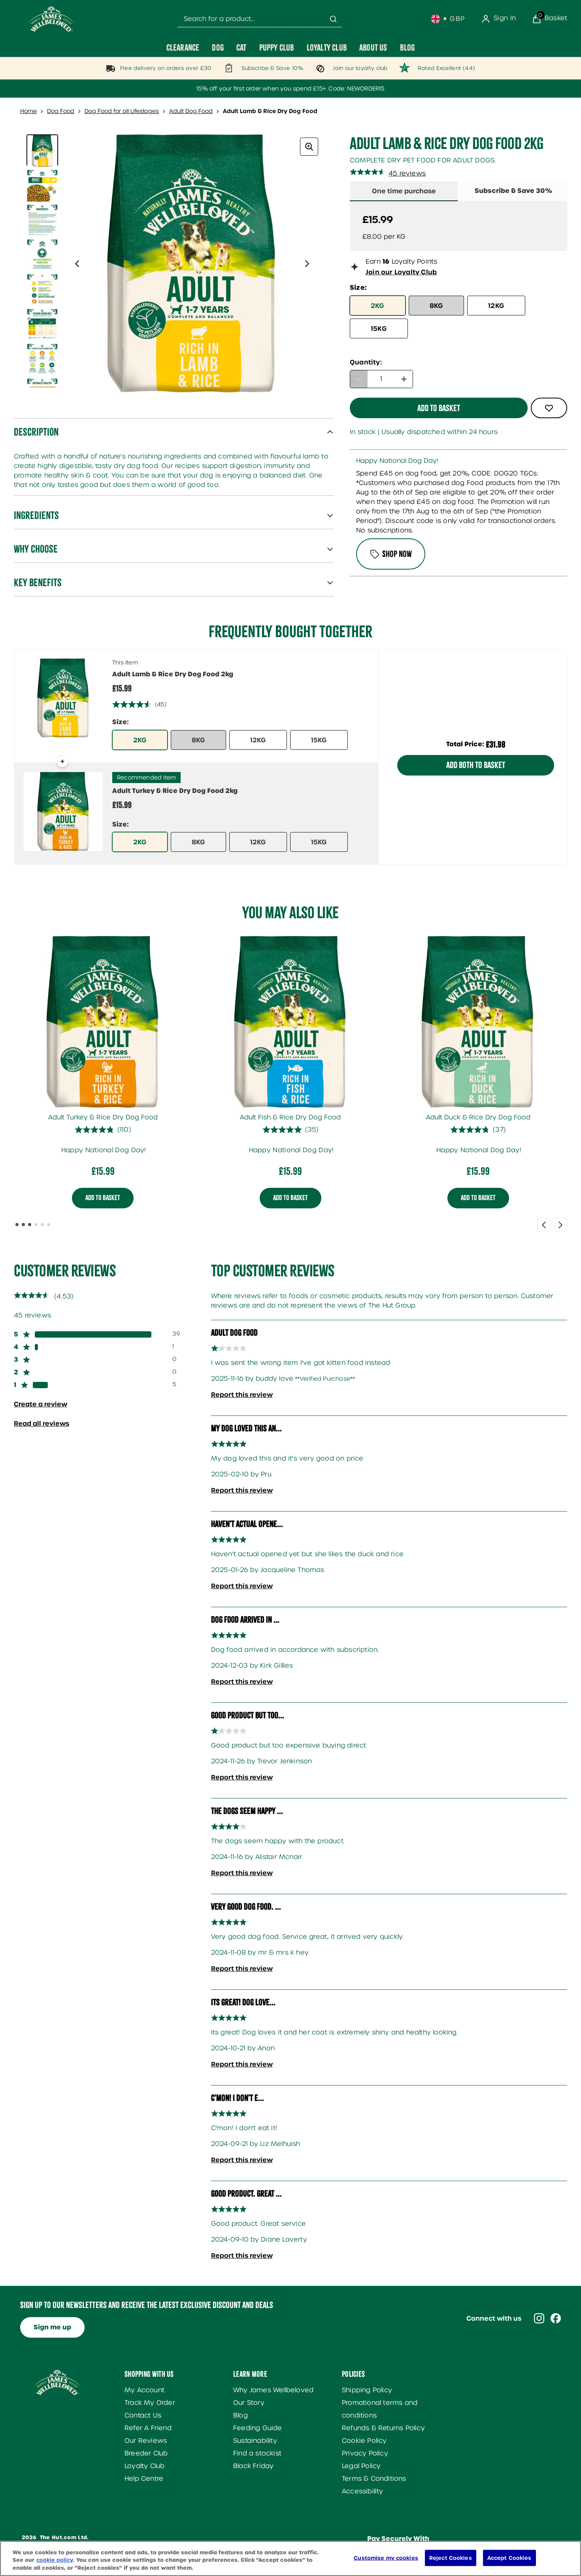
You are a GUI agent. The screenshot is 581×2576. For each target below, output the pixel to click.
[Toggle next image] (307, 264)
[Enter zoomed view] (309, 147)
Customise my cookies (386, 2558)
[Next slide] (560, 1225)
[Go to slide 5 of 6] (42, 1225)
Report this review (242, 1395)
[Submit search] (333, 19)
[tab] (513, 191)
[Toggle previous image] (77, 264)
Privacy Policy (365, 2453)
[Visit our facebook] (556, 2318)
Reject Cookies (451, 2558)
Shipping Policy (367, 2390)
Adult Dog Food (191, 111)
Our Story (249, 2403)
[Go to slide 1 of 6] (17, 1225)
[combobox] (260, 19)
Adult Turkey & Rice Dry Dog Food (103, 1117)
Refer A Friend (148, 2428)
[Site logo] (51, 19)
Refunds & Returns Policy (383, 2428)
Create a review (41, 1404)
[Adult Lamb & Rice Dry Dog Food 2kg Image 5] (42, 289)
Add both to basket (476, 765)
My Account (144, 2390)
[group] (192, 264)
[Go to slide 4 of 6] (36, 1225)
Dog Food (61, 111)
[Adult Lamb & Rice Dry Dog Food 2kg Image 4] (42, 255)
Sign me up (52, 2327)
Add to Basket (103, 1198)
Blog (241, 2415)
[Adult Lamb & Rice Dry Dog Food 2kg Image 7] (42, 359)
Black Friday (253, 2466)
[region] (290, 2558)
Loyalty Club (144, 2466)
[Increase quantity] (404, 379)
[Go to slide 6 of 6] (49, 1225)
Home (28, 111)
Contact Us (143, 2415)
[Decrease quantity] (359, 379)
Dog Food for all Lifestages (122, 111)
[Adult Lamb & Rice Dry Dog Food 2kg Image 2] (42, 185)
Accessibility (363, 2491)
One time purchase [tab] (404, 191)
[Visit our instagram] (539, 2318)
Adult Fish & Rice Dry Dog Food (290, 1117)
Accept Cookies (509, 2558)
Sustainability (255, 2441)
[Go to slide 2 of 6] (23, 1225)
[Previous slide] (544, 1225)
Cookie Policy (364, 2441)
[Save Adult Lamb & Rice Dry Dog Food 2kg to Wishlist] (549, 408)
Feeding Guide (258, 2428)
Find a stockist (257, 2453)
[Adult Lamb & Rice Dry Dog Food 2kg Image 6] (42, 324)
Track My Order (150, 2403)
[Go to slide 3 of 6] (30, 1225)
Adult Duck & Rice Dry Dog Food (478, 1117)
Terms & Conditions (374, 2479)
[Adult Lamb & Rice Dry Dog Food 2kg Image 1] (42, 150)
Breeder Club (146, 2453)
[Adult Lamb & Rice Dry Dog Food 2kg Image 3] (42, 220)
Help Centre (144, 2479)
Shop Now (397, 554)
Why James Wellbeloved (273, 2390)
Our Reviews (146, 2441)
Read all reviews (41, 1423)
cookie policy (55, 2560)
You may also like (290, 913)
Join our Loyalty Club (401, 272)
